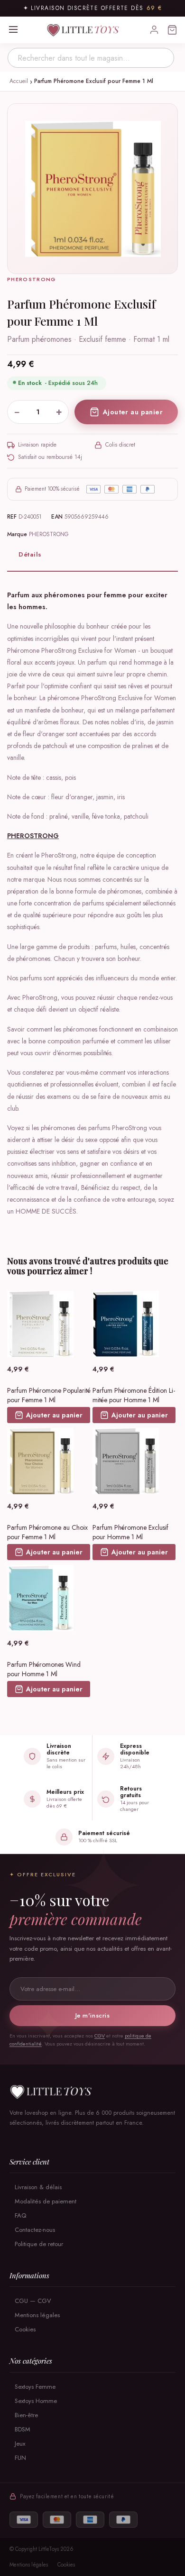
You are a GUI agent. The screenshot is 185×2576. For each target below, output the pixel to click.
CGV (100, 2036)
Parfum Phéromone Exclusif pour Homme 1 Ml (130, 1532)
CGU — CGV (33, 2301)
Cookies (25, 2329)
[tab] (92, 555)
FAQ (20, 2215)
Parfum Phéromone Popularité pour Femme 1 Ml (49, 1395)
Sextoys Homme (36, 2401)
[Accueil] (92, 2092)
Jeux (20, 2444)
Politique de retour (39, 2244)
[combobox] (91, 58)
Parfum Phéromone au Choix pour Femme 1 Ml (47, 1532)
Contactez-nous (35, 2230)
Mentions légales (37, 2315)
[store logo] (84, 30)
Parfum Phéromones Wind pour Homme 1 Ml (44, 1669)
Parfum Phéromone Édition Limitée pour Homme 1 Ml (134, 1395)
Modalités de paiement (46, 2201)
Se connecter (154, 30)
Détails (30, 554)
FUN (20, 2458)
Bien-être (26, 2415)
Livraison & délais (38, 2187)
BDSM (23, 2429)
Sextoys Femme (35, 2387)
